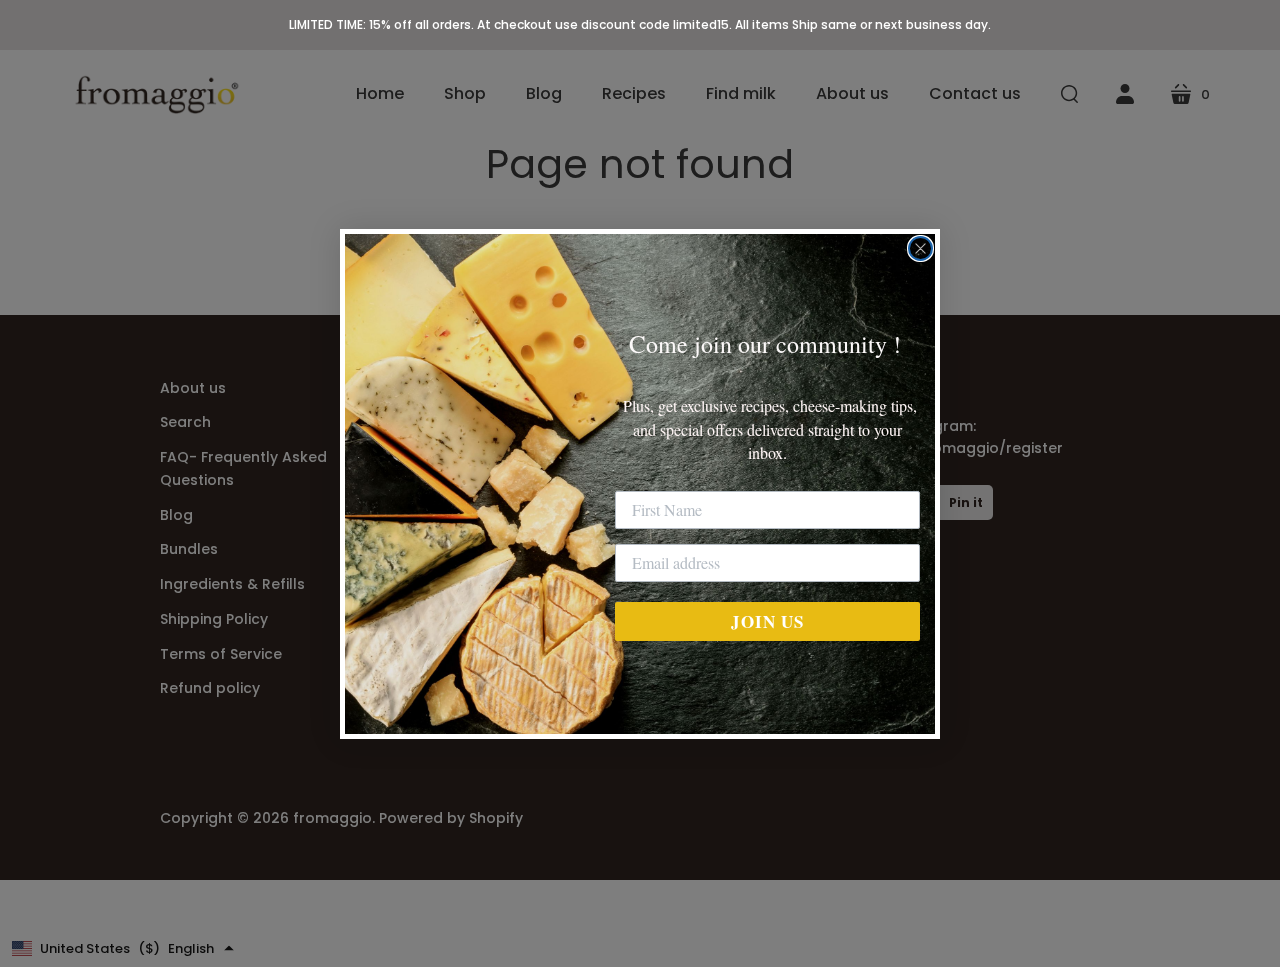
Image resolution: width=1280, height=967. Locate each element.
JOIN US (767, 620)
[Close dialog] (920, 248)
